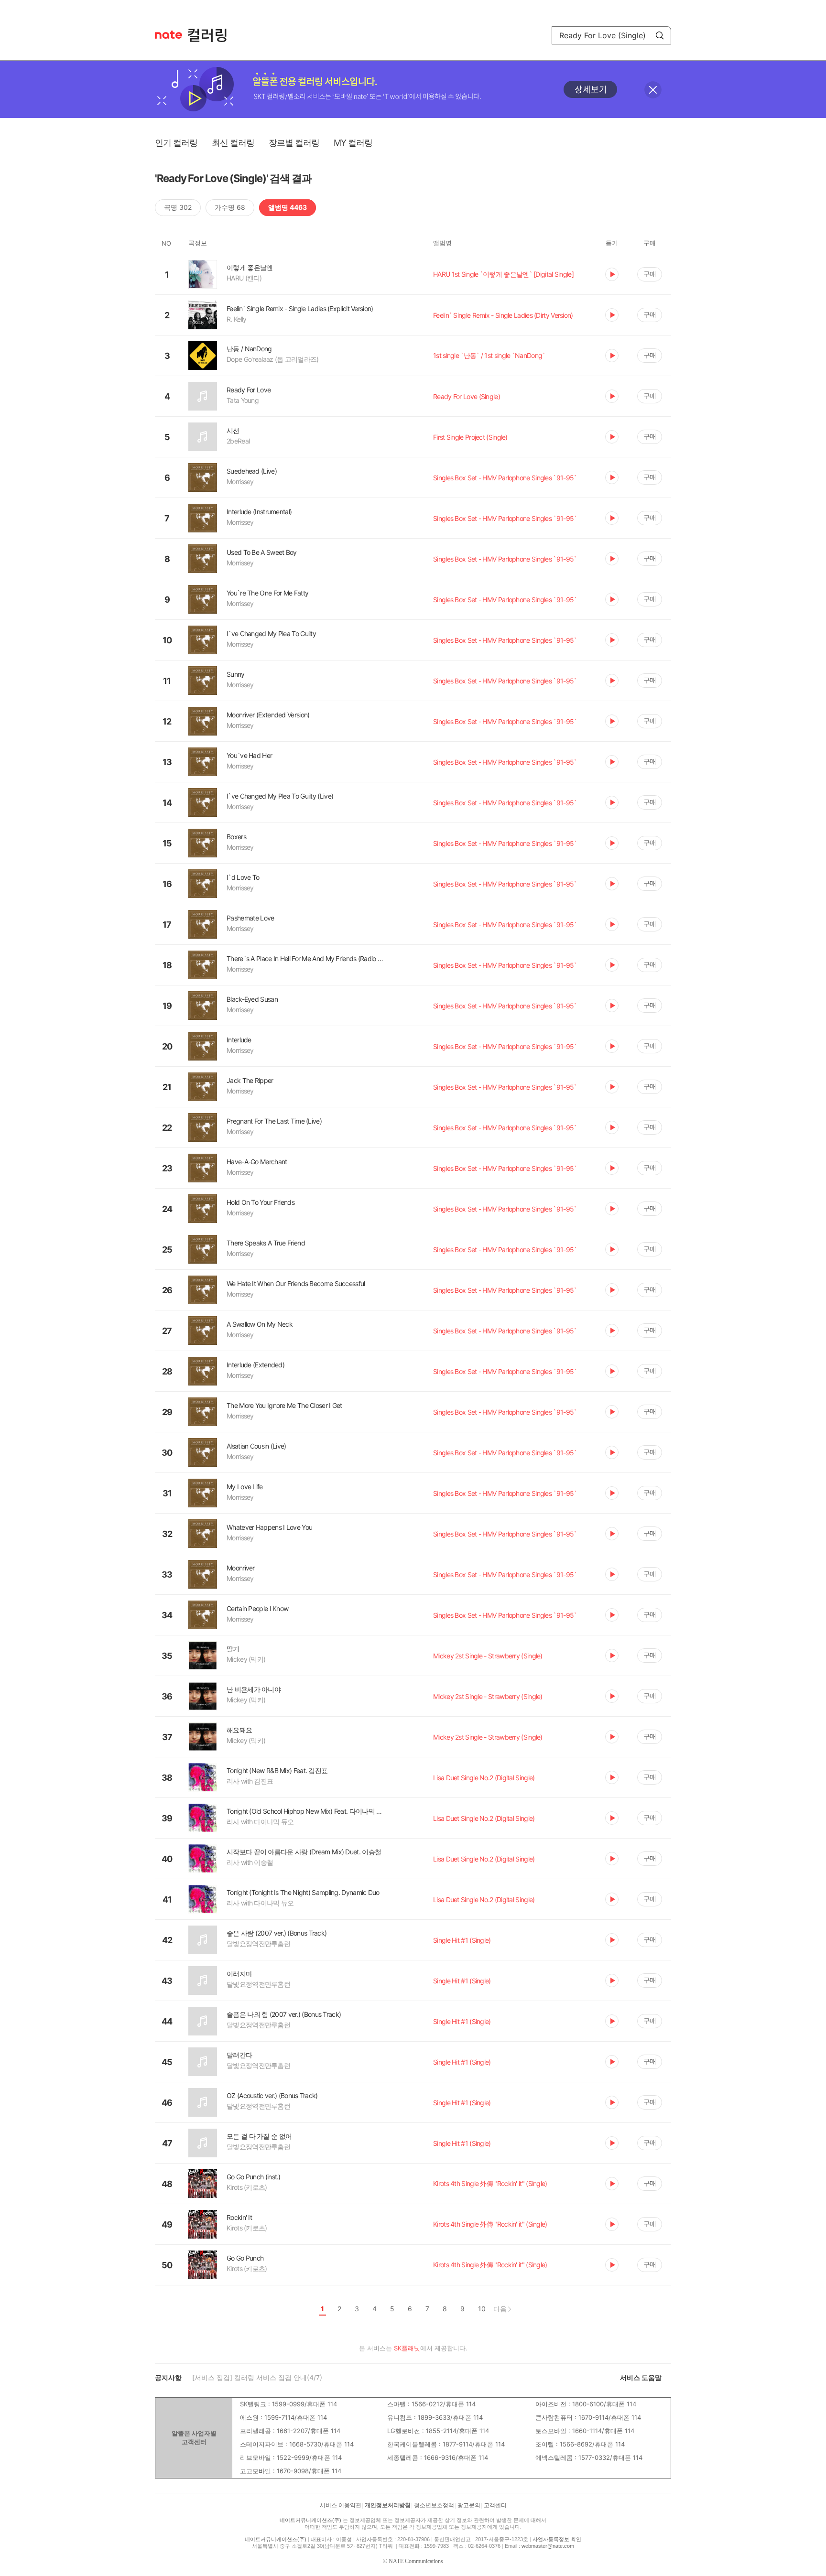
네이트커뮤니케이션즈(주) (310, 2520)
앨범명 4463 (288, 207)
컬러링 (212, 35)
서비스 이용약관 (341, 2505)
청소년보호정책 (434, 2505)
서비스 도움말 (641, 2377)
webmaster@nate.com (548, 2546)
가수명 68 (230, 207)
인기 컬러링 (176, 143)
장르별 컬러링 (294, 143)
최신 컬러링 (233, 143)
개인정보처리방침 (388, 2505)
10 (482, 2309)
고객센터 (495, 2505)
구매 (650, 274)
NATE (168, 35)
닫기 (653, 90)
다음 (500, 2309)
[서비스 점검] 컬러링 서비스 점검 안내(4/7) (257, 2377)
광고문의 (469, 2505)
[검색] (660, 35)
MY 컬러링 (353, 143)
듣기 (612, 274)
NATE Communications (416, 2561)
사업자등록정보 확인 (557, 2539)
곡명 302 (178, 207)
